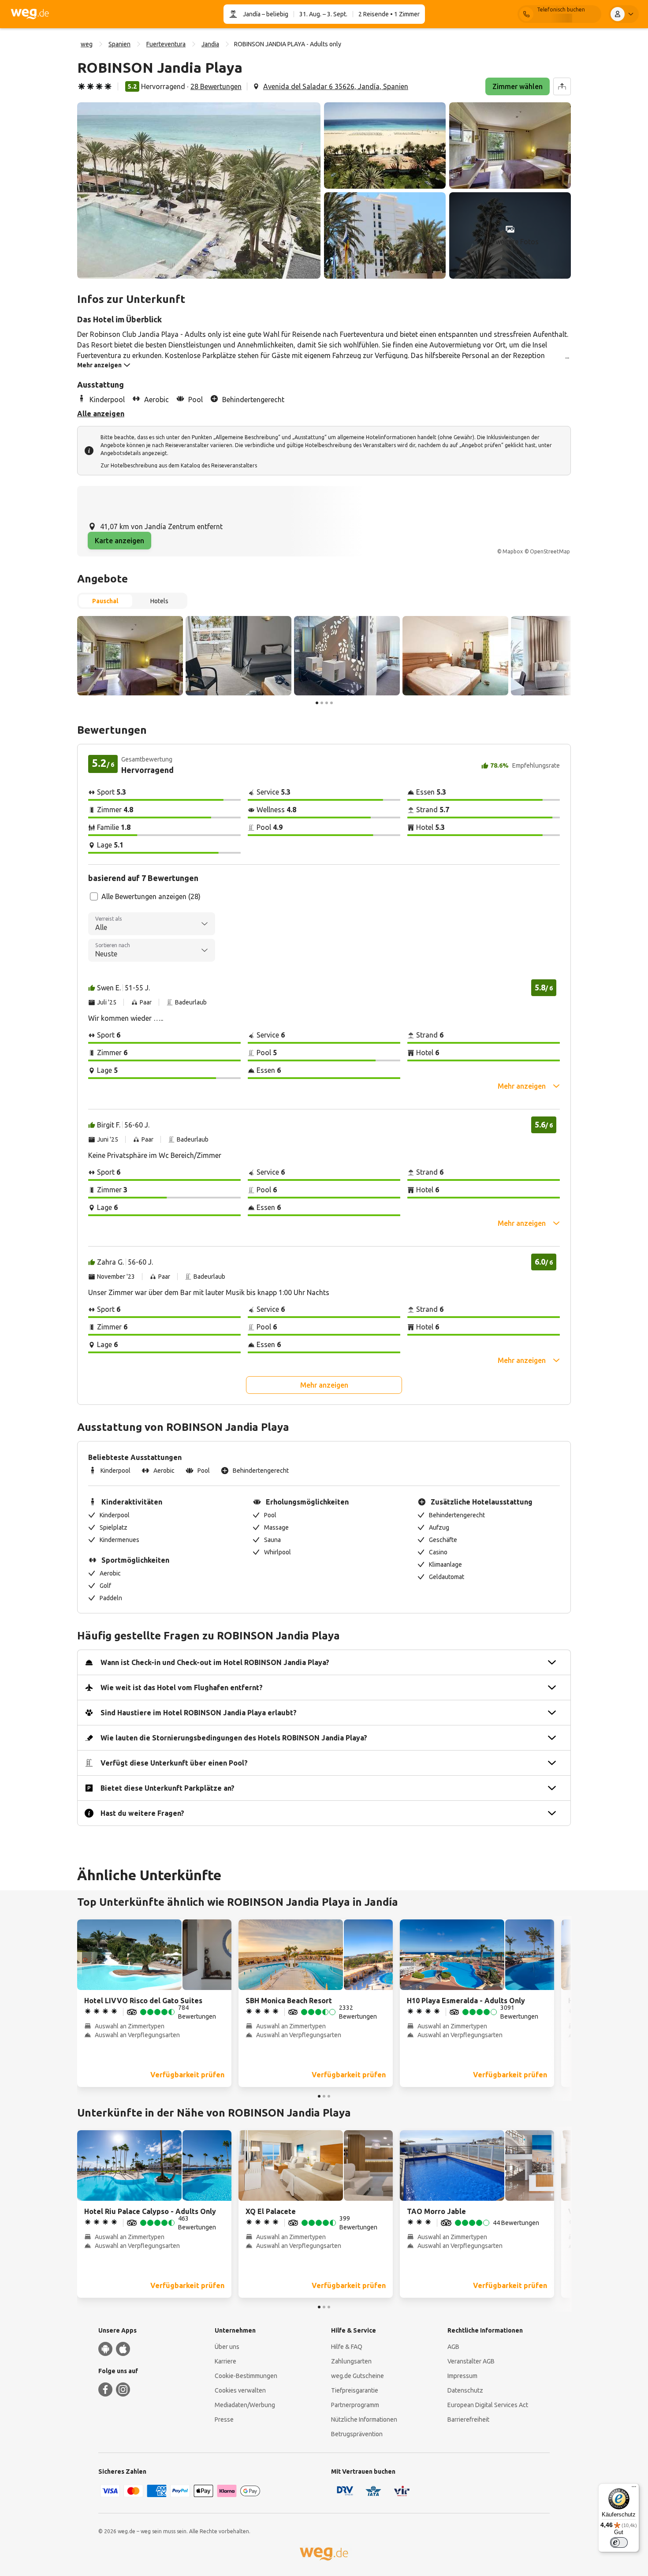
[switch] (619, 2542)
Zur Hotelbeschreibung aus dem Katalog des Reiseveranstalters (179, 465)
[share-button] (562, 86)
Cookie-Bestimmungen (246, 2376)
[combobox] (152, 924)
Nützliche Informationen (364, 2419)
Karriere (225, 2361)
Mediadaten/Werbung (245, 2405)
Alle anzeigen (101, 414)
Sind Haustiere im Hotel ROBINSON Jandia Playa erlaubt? (199, 1713)
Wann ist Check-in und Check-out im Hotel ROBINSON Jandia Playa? (215, 1662)
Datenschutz (465, 2390)
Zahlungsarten (351, 2361)
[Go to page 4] (331, 703)
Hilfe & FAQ (347, 2347)
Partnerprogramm (355, 2405)
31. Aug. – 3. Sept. (323, 14)
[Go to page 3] (327, 703)
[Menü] (634, 2489)
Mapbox (513, 551)
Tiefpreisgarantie (355, 2390)
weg (87, 44)
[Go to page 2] (322, 703)
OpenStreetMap (550, 551)
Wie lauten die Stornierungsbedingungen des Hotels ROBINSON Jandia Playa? (234, 1738)
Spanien (119, 44)
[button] (199, 190)
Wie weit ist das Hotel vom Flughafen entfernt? (182, 1687)
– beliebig (274, 14)
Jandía (252, 14)
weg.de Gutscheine (358, 2376)
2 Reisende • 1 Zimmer (389, 14)
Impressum (462, 2376)
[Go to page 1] (317, 703)
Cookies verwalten (240, 2390)
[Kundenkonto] (624, 14)
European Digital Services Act (488, 2405)
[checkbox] (94, 896)
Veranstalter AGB (471, 2361)
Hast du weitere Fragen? (142, 1813)
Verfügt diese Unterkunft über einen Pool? (174, 1763)
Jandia (210, 44)
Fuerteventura (166, 44)
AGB (453, 2347)
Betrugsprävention (357, 2434)
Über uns (227, 2347)
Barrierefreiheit (468, 2419)
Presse (224, 2419)
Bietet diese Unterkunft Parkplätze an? (168, 1788)
